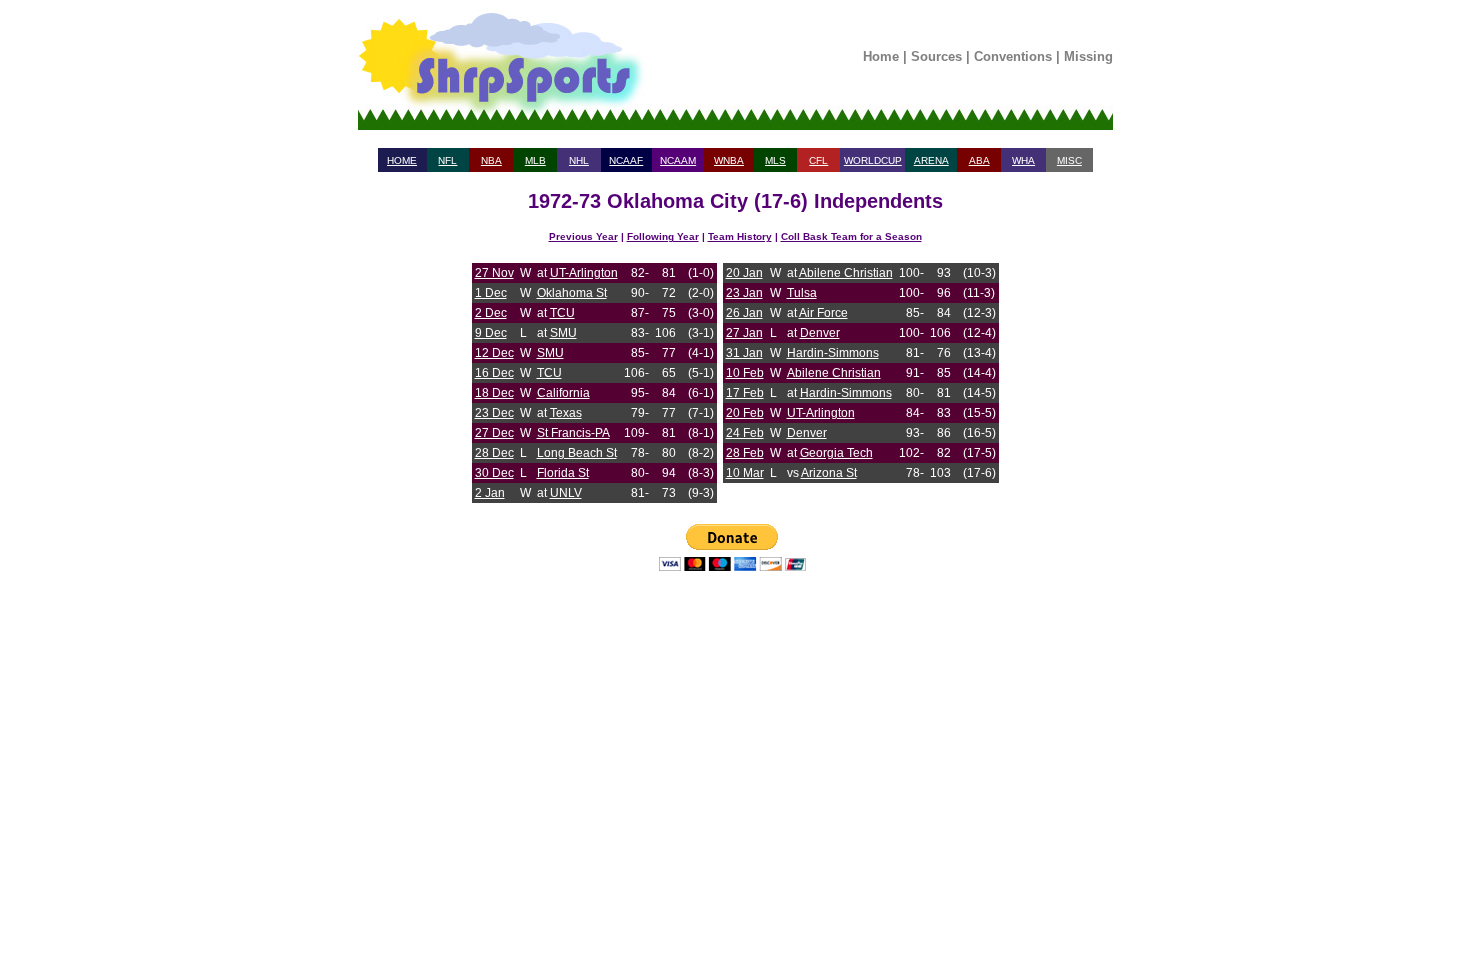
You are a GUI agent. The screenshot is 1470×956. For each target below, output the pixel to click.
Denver (820, 333)
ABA (979, 160)
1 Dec (491, 293)
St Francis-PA (573, 433)
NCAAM (678, 160)
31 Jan (744, 353)
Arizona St (829, 473)
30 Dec (494, 473)
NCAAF (626, 160)
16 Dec (494, 373)
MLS (775, 160)
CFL (818, 160)
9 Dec (491, 333)
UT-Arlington (584, 273)
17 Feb (745, 393)
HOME (402, 160)
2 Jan (490, 493)
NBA (491, 160)
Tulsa (802, 293)
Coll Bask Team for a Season (851, 236)
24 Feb (745, 433)
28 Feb (745, 453)
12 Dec (494, 353)
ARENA (931, 160)
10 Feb (745, 373)
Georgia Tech (836, 453)
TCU (562, 313)
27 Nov (494, 273)
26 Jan (744, 313)
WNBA (729, 160)
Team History (740, 236)
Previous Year (583, 236)
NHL (579, 160)
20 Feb (745, 413)
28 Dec (494, 453)
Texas (566, 413)
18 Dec (494, 393)
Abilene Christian (846, 273)
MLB (535, 160)
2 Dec (491, 313)
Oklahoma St (572, 293)
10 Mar (745, 473)
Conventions (1013, 56)
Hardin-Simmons (833, 353)
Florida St (563, 473)
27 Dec (494, 433)
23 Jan (744, 293)
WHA (1023, 160)
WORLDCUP (873, 160)
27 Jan (744, 333)
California (563, 393)
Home (881, 56)
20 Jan (744, 273)
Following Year (663, 236)
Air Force (823, 313)
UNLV (566, 493)
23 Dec (494, 413)
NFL (447, 160)
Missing (1088, 56)
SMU (563, 333)
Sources (936, 56)
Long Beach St (577, 453)
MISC (1069, 160)
